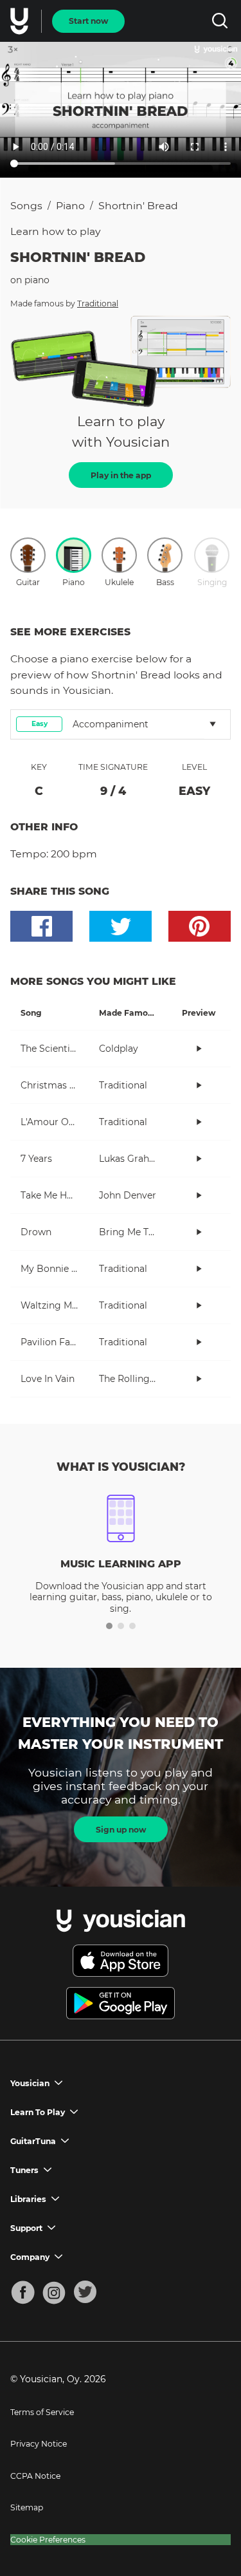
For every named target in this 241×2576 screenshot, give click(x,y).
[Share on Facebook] (41, 926)
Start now (88, 21)
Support (26, 2228)
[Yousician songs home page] (21, 21)
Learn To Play (38, 2112)
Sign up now (121, 1830)
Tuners (24, 2170)
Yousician (30, 2083)
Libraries (28, 2199)
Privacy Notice (39, 2444)
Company (30, 2257)
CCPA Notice (35, 2476)
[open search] (219, 21)
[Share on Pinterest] (200, 926)
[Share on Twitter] (121, 926)
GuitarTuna (33, 2141)
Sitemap (27, 2507)
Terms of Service (42, 2412)
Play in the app (121, 475)
